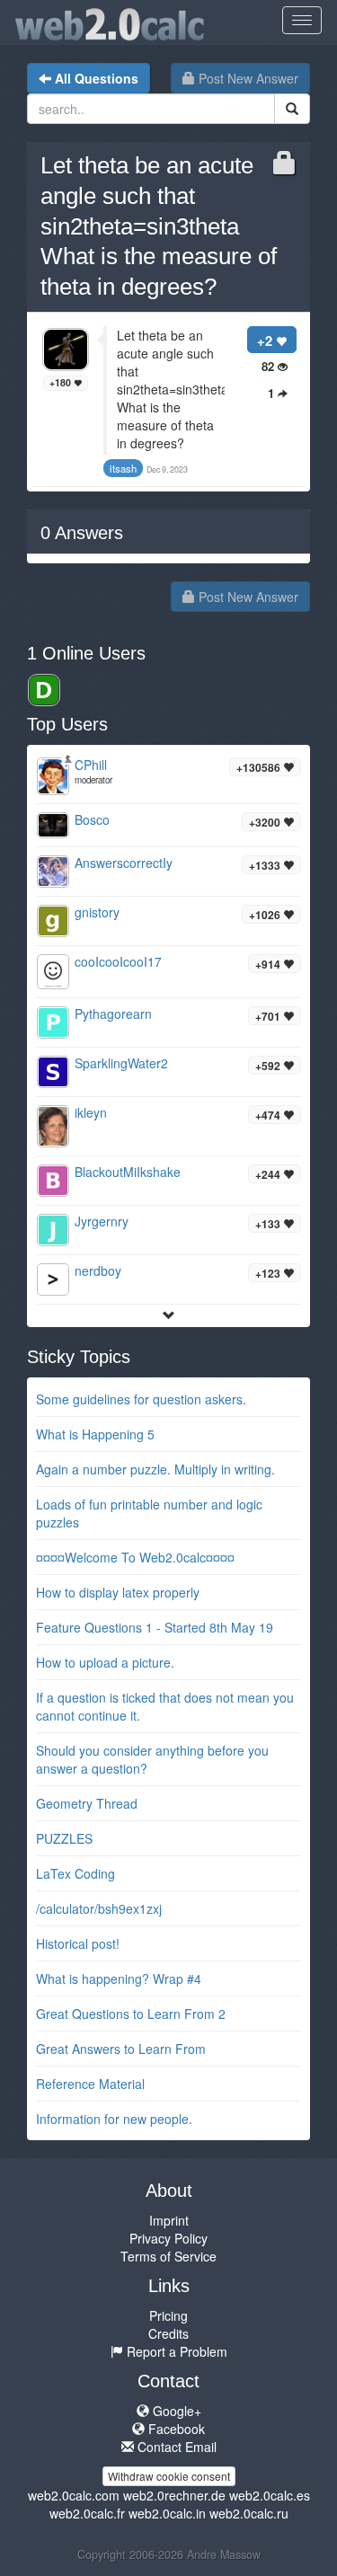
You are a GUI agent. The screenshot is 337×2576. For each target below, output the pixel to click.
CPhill (91, 765)
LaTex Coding (75, 1873)
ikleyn (91, 1112)
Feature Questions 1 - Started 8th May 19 (155, 1627)
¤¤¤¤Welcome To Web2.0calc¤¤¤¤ (135, 1557)
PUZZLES (64, 1838)
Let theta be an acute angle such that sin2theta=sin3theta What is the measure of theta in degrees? (159, 226)
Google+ (175, 2411)
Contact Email (175, 2447)
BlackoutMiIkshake (128, 1172)
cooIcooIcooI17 (118, 961)
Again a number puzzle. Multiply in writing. (155, 1469)
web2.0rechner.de (174, 2495)
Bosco (92, 819)
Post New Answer (247, 78)
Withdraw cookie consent (169, 2476)
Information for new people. (114, 2119)
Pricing (168, 2315)
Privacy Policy (168, 2238)
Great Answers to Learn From (121, 2049)
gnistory (97, 912)
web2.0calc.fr (87, 2513)
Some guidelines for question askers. (141, 1399)
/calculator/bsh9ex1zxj (99, 1908)
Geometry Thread (87, 1803)
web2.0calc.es (270, 2495)
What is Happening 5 (95, 1434)
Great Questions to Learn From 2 (131, 2014)
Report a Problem (175, 2351)
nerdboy (98, 1270)
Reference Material (90, 2084)
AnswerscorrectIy (124, 863)
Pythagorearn (113, 1014)
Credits (168, 2333)
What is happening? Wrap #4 (119, 1978)
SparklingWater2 (121, 1063)
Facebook (175, 2429)
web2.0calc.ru (249, 2513)
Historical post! (78, 1943)
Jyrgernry (102, 1221)
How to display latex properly (118, 1592)
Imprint (169, 2220)
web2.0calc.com (74, 2495)
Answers (82, 533)
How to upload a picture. (105, 1662)
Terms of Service (168, 2256)
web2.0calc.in (167, 2513)
